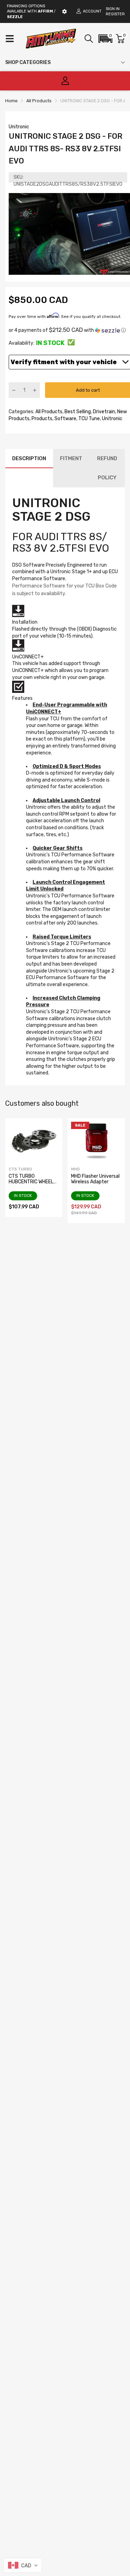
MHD (75, 1169)
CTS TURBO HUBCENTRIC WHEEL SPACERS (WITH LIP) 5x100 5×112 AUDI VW (33, 1184)
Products (41, 419)
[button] (105, 39)
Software (65, 419)
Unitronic (19, 127)
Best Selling (77, 412)
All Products (48, 412)
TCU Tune (89, 419)
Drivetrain (103, 412)
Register (115, 14)
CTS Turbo (20, 1169)
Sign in (113, 9)
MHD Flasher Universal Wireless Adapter (95, 1179)
